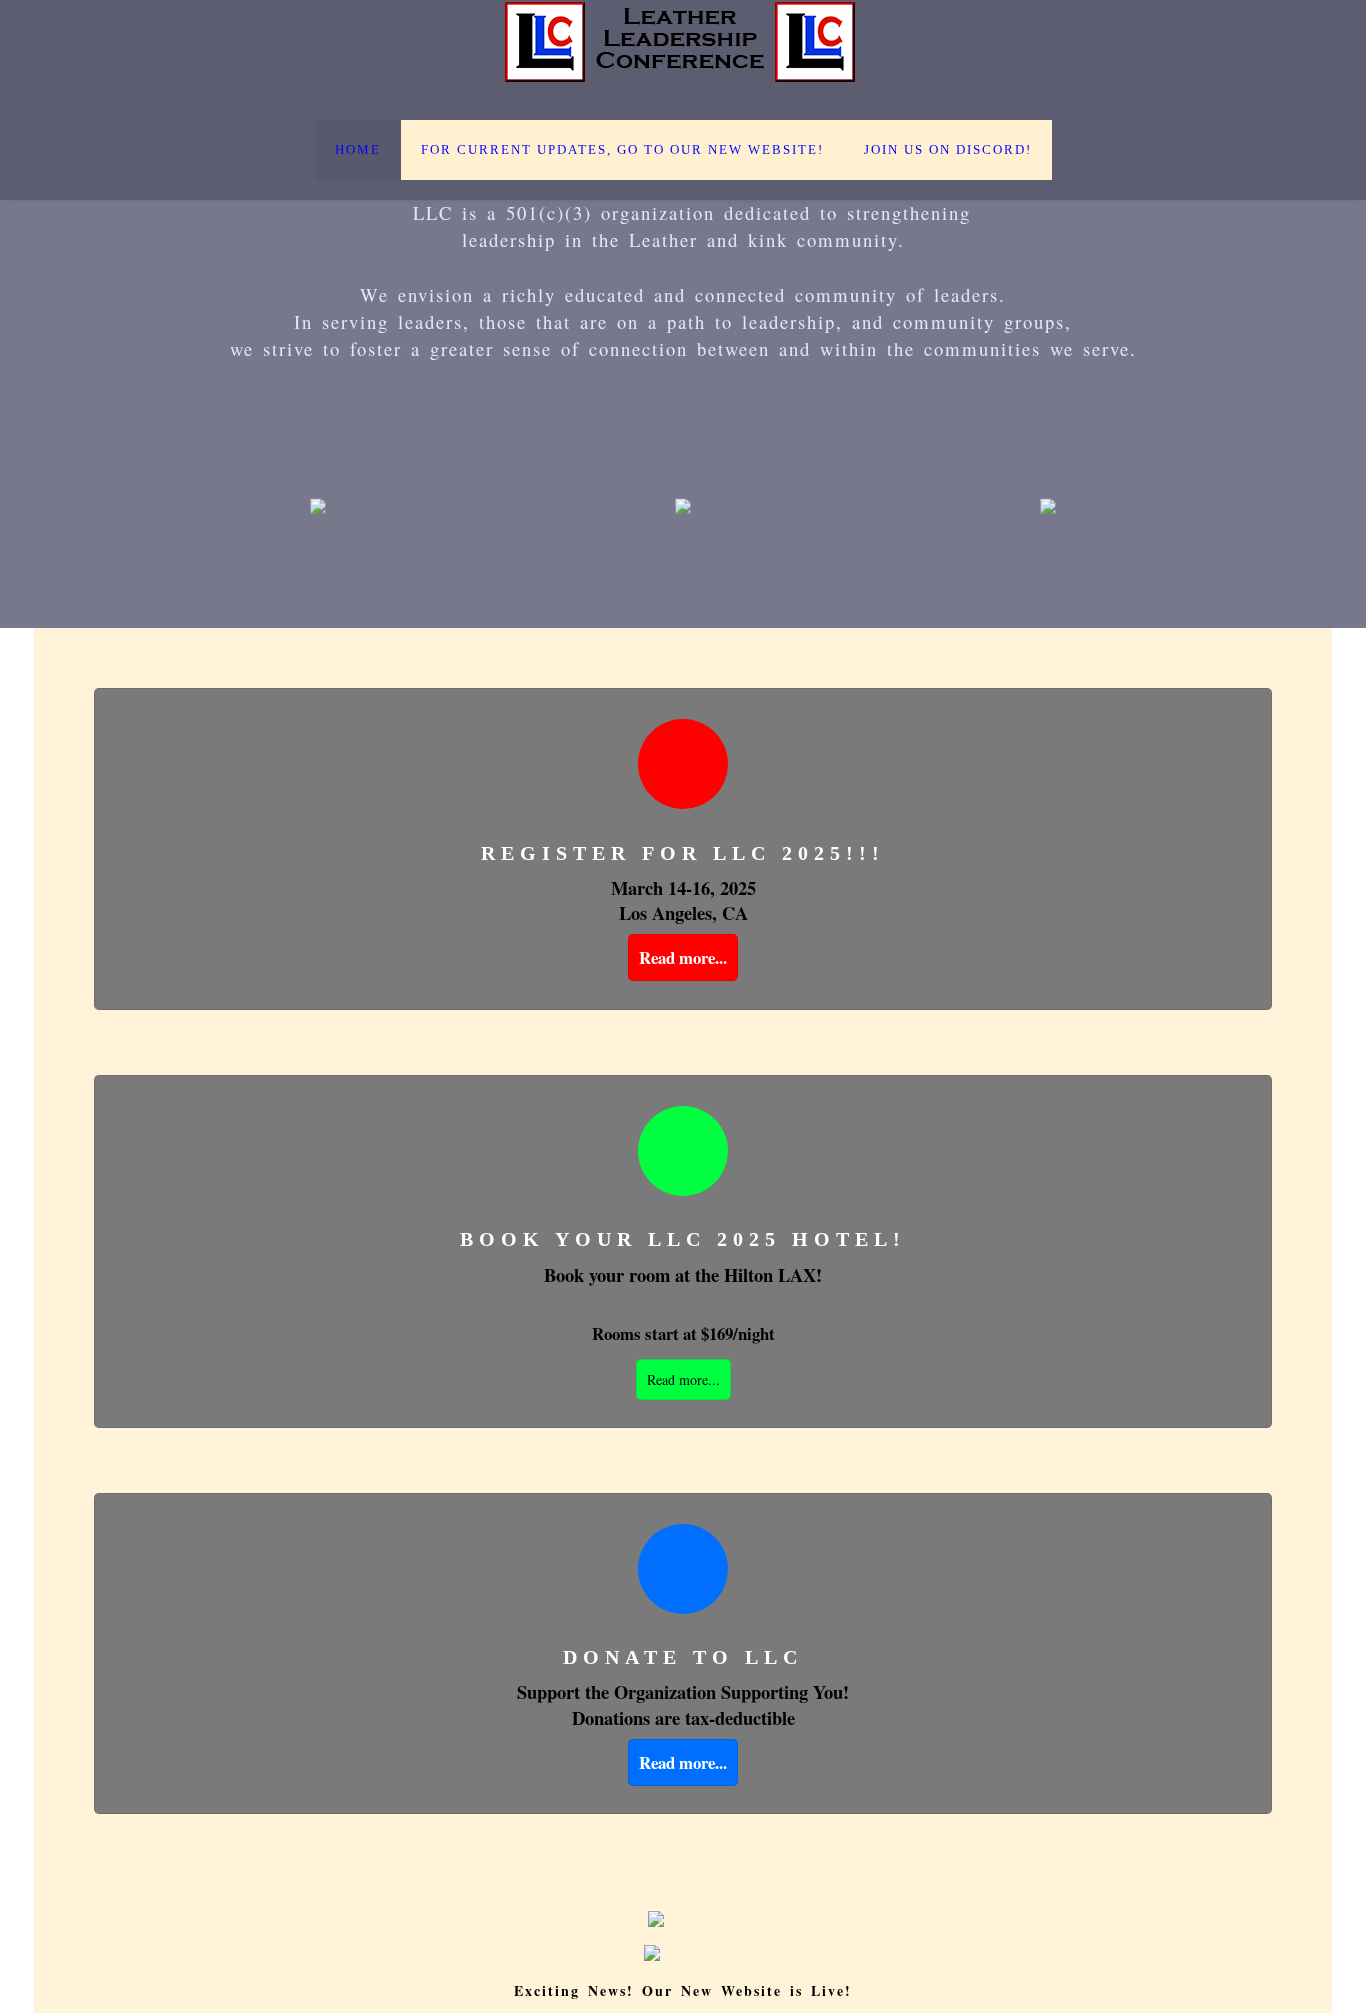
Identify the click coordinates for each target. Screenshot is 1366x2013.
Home (358, 149)
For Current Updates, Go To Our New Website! (622, 149)
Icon (683, 764)
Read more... (683, 957)
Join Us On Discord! (948, 149)
